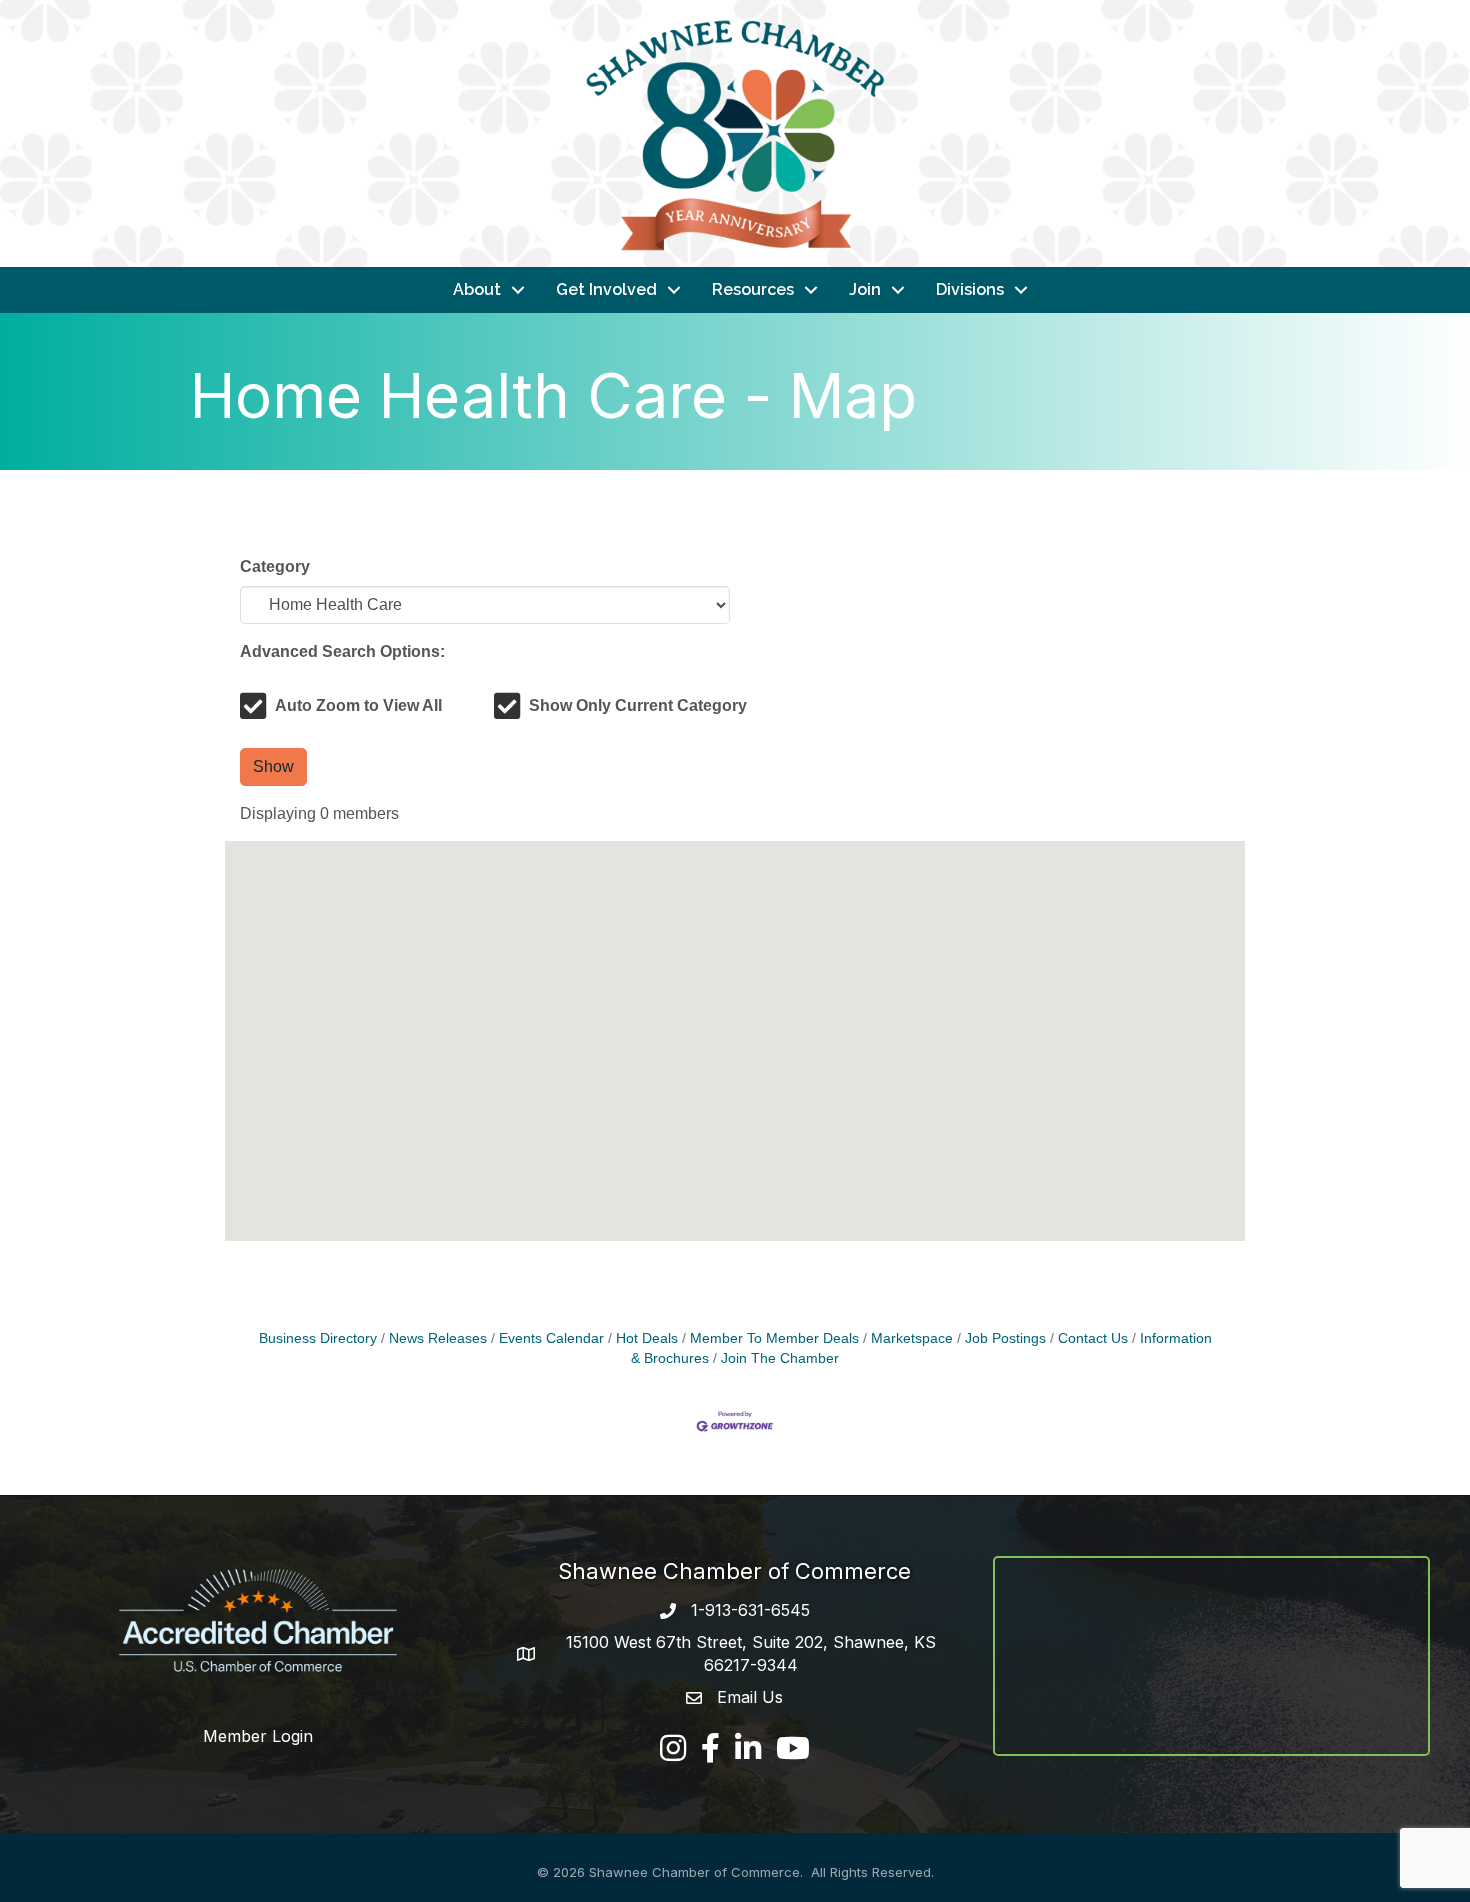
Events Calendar (551, 1338)
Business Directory (318, 1338)
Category (275, 566)
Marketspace (912, 1338)
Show (273, 766)
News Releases (438, 1338)
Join (865, 289)
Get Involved (606, 289)
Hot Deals (647, 1338)
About (477, 289)
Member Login (258, 1736)
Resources (753, 289)
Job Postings (1005, 1338)
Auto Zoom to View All (358, 705)
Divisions (970, 289)
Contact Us (1093, 1338)
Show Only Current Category (638, 705)
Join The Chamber (780, 1358)
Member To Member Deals (774, 1338)
